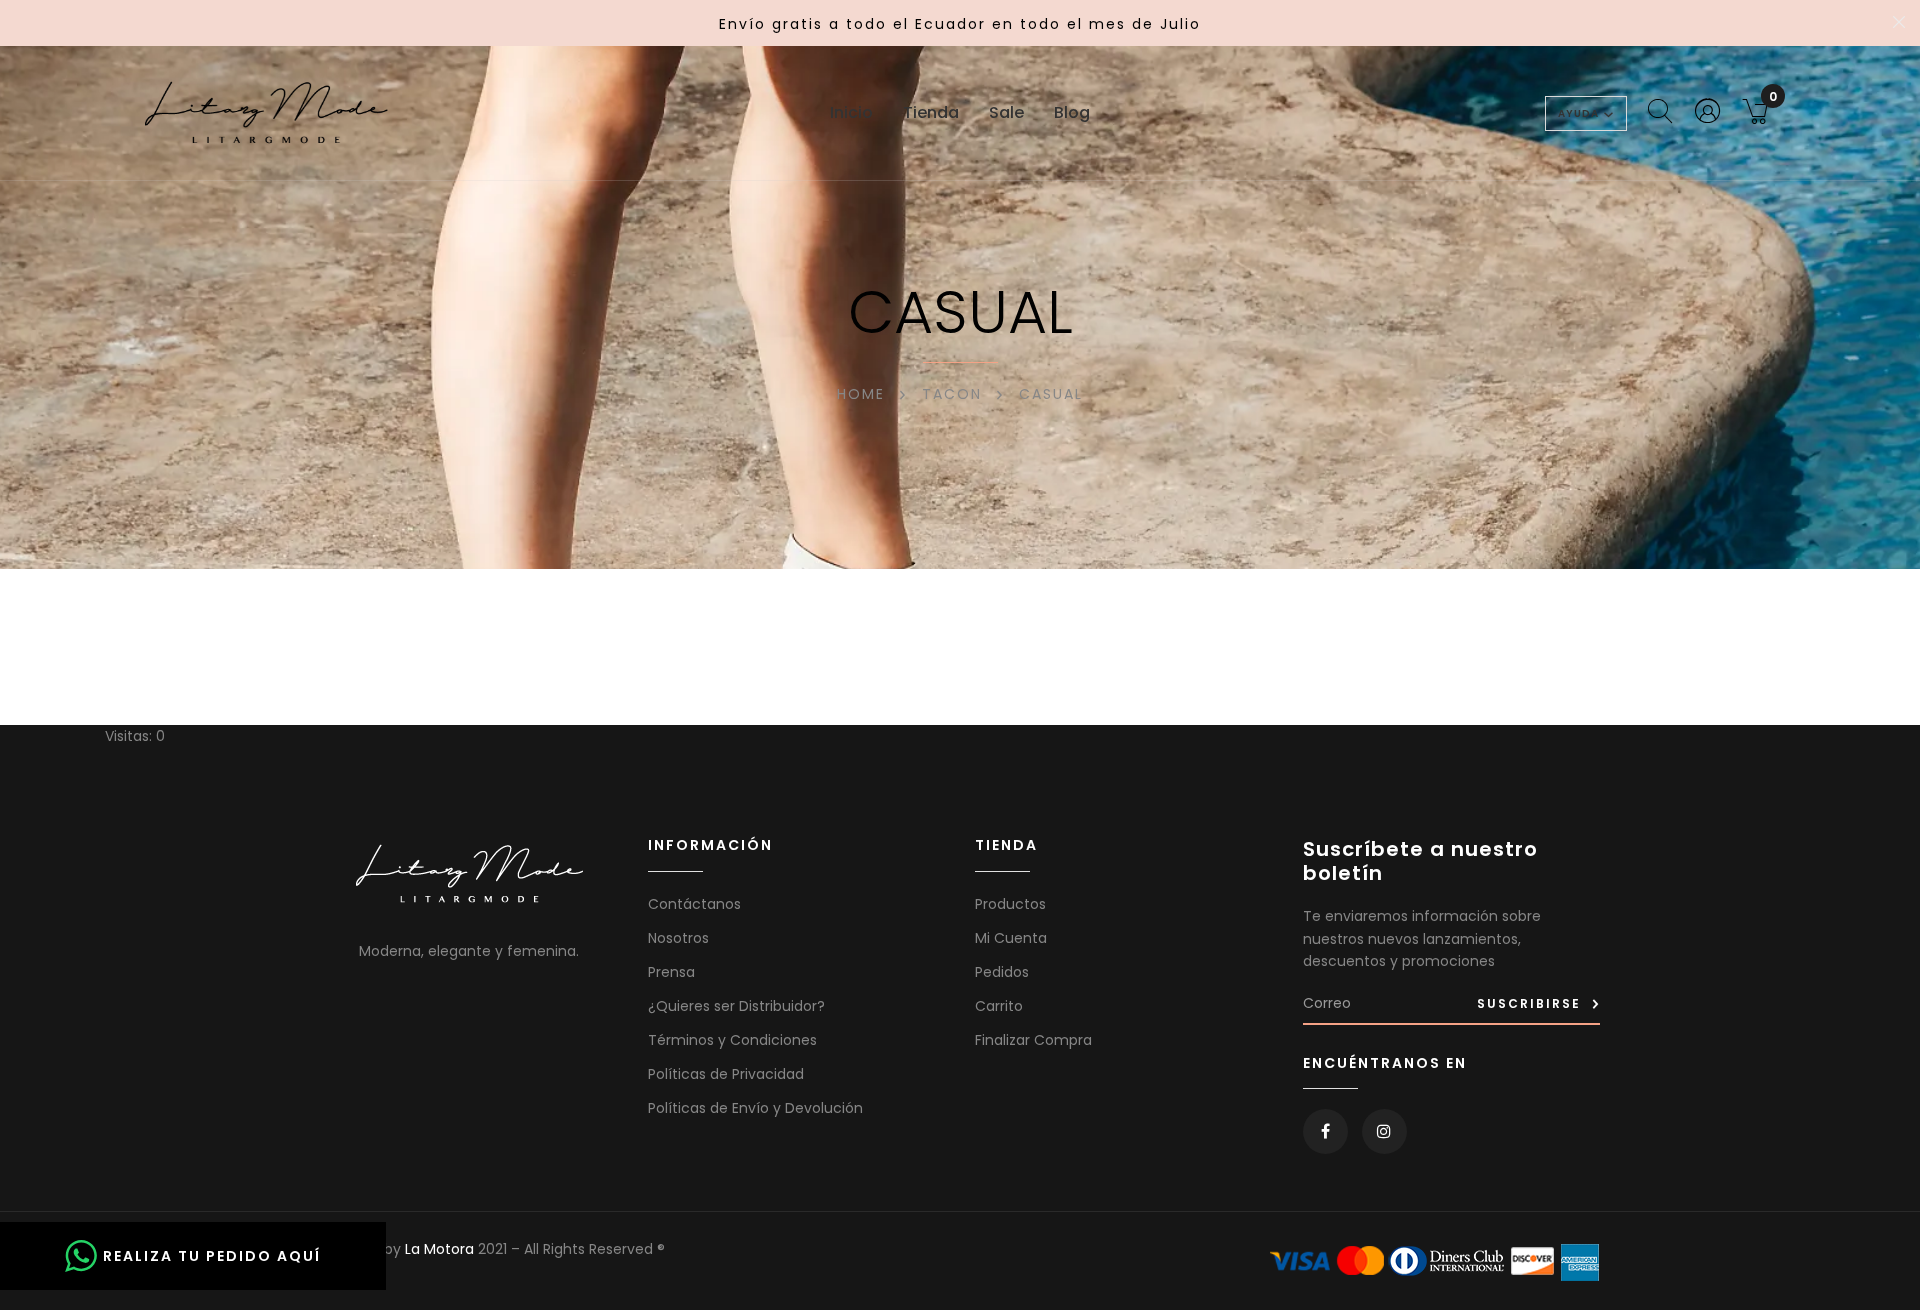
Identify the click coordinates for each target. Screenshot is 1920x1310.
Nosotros (678, 938)
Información (710, 845)
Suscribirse (1529, 1003)
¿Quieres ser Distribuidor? (736, 1006)
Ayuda (1578, 113)
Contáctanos (694, 904)
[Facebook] (1325, 1131)
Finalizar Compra (1033, 1040)
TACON (952, 394)
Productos (1010, 904)
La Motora (439, 1249)
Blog (1072, 112)
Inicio (851, 112)
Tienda (931, 112)
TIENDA (1006, 845)
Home (861, 394)
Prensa (671, 972)
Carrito (999, 1006)
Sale (1006, 112)
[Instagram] (1384, 1131)
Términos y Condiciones (732, 1040)
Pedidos (1002, 972)
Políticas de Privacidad (726, 1074)
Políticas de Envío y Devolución (755, 1108)
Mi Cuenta (1011, 938)
